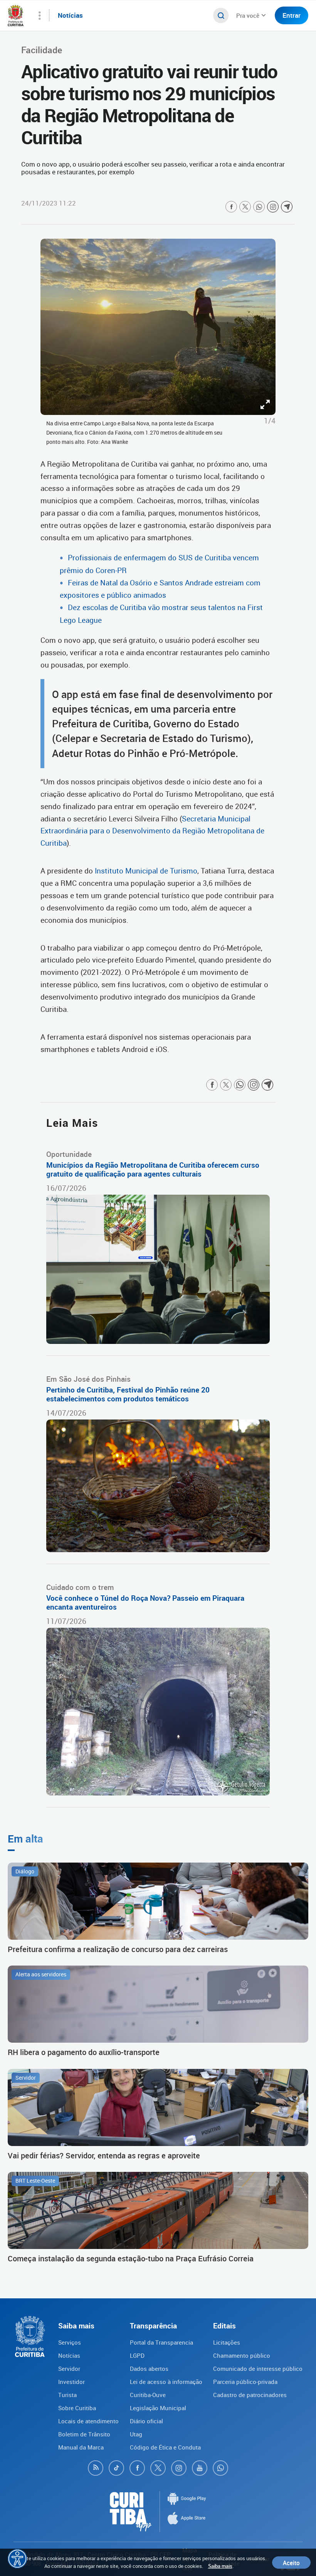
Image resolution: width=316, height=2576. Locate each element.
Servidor (69, 2369)
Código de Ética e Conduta (165, 2447)
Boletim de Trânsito (84, 2434)
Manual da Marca (81, 2447)
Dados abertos (149, 2369)
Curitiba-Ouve (148, 2395)
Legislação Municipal (158, 2408)
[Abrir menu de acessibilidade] (17, 2559)
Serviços (70, 2342)
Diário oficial (146, 2421)
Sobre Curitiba (77, 2408)
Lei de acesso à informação (166, 2382)
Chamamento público (242, 2355)
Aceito (291, 2563)
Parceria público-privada (245, 2382)
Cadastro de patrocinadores (250, 2395)
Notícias (69, 2355)
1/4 (270, 421)
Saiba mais (220, 2566)
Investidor (71, 2382)
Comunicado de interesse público (258, 2369)
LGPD (137, 2355)
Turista (67, 2395)
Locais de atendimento (88, 2421)
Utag (136, 2434)
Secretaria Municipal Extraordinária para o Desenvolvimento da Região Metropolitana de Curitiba (152, 831)
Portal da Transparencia (161, 2342)
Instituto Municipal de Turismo (146, 871)
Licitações (227, 2342)
